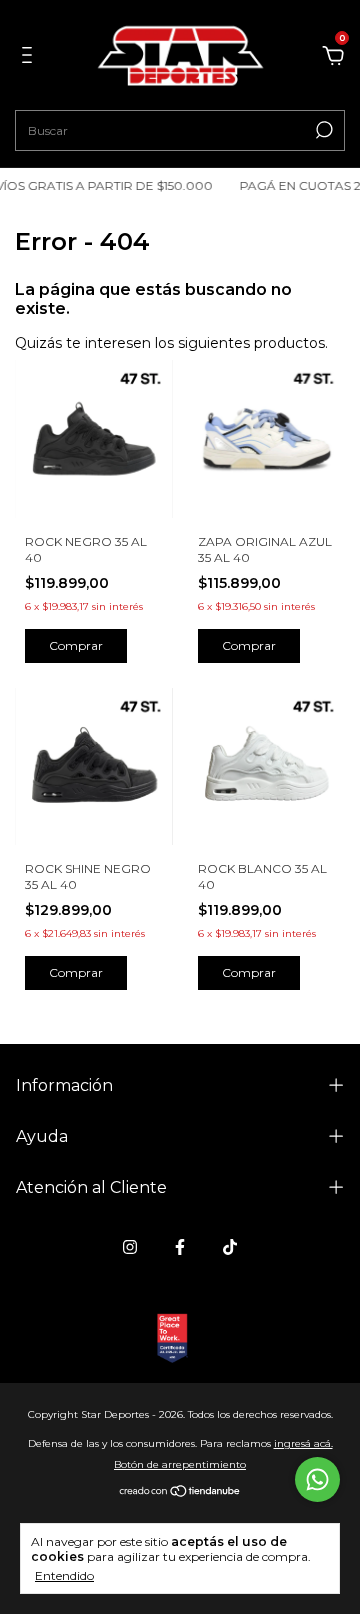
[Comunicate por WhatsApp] (317, 1479)
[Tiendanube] (180, 1493)
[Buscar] (322, 130)
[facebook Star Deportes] (180, 1247)
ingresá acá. (303, 1443)
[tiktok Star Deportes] (230, 1247)
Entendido (64, 1575)
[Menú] (30, 58)
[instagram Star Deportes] (130, 1247)
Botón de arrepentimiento (180, 1464)
